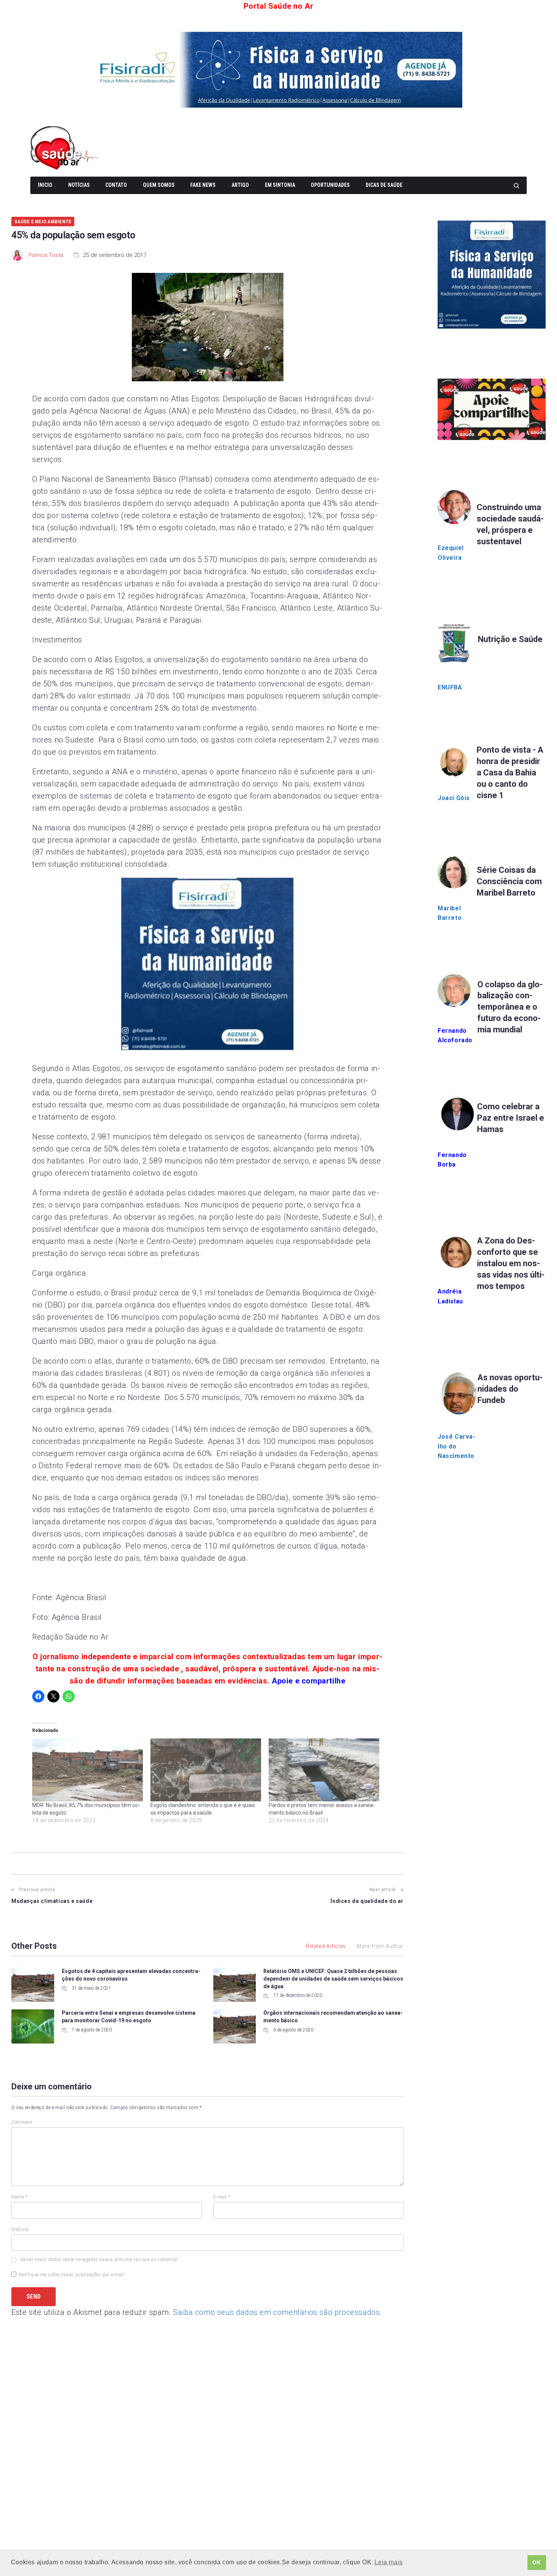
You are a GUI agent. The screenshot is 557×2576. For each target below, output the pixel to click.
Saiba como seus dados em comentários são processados (276, 2312)
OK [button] (537, 2562)
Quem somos (159, 185)
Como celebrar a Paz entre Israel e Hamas (511, 1118)
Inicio (45, 185)
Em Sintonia (280, 185)
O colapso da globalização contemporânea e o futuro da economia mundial (510, 1007)
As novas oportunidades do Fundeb (510, 1389)
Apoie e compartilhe (308, 1681)
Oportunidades (330, 185)
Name (20, 2197)
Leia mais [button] (388, 2562)
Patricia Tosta (46, 255)
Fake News (203, 185)
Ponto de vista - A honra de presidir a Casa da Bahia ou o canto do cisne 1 (510, 773)
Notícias (79, 185)
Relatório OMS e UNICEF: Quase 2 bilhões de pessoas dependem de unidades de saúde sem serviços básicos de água (333, 1979)
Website (20, 2230)
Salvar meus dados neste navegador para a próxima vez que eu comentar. (99, 2260)
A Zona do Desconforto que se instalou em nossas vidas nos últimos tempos (511, 1263)
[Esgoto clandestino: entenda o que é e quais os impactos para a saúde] (206, 1770)
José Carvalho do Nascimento (456, 1446)
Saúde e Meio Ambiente (43, 222)
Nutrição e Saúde (510, 639)
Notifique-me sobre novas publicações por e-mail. (72, 2275)
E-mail (222, 2197)
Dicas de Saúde (384, 185)
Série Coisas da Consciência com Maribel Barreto (509, 881)
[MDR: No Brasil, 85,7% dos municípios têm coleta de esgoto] (88, 1770)
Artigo (240, 185)
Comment (22, 2122)
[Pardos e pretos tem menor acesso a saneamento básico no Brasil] (324, 1770)
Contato (116, 185)
